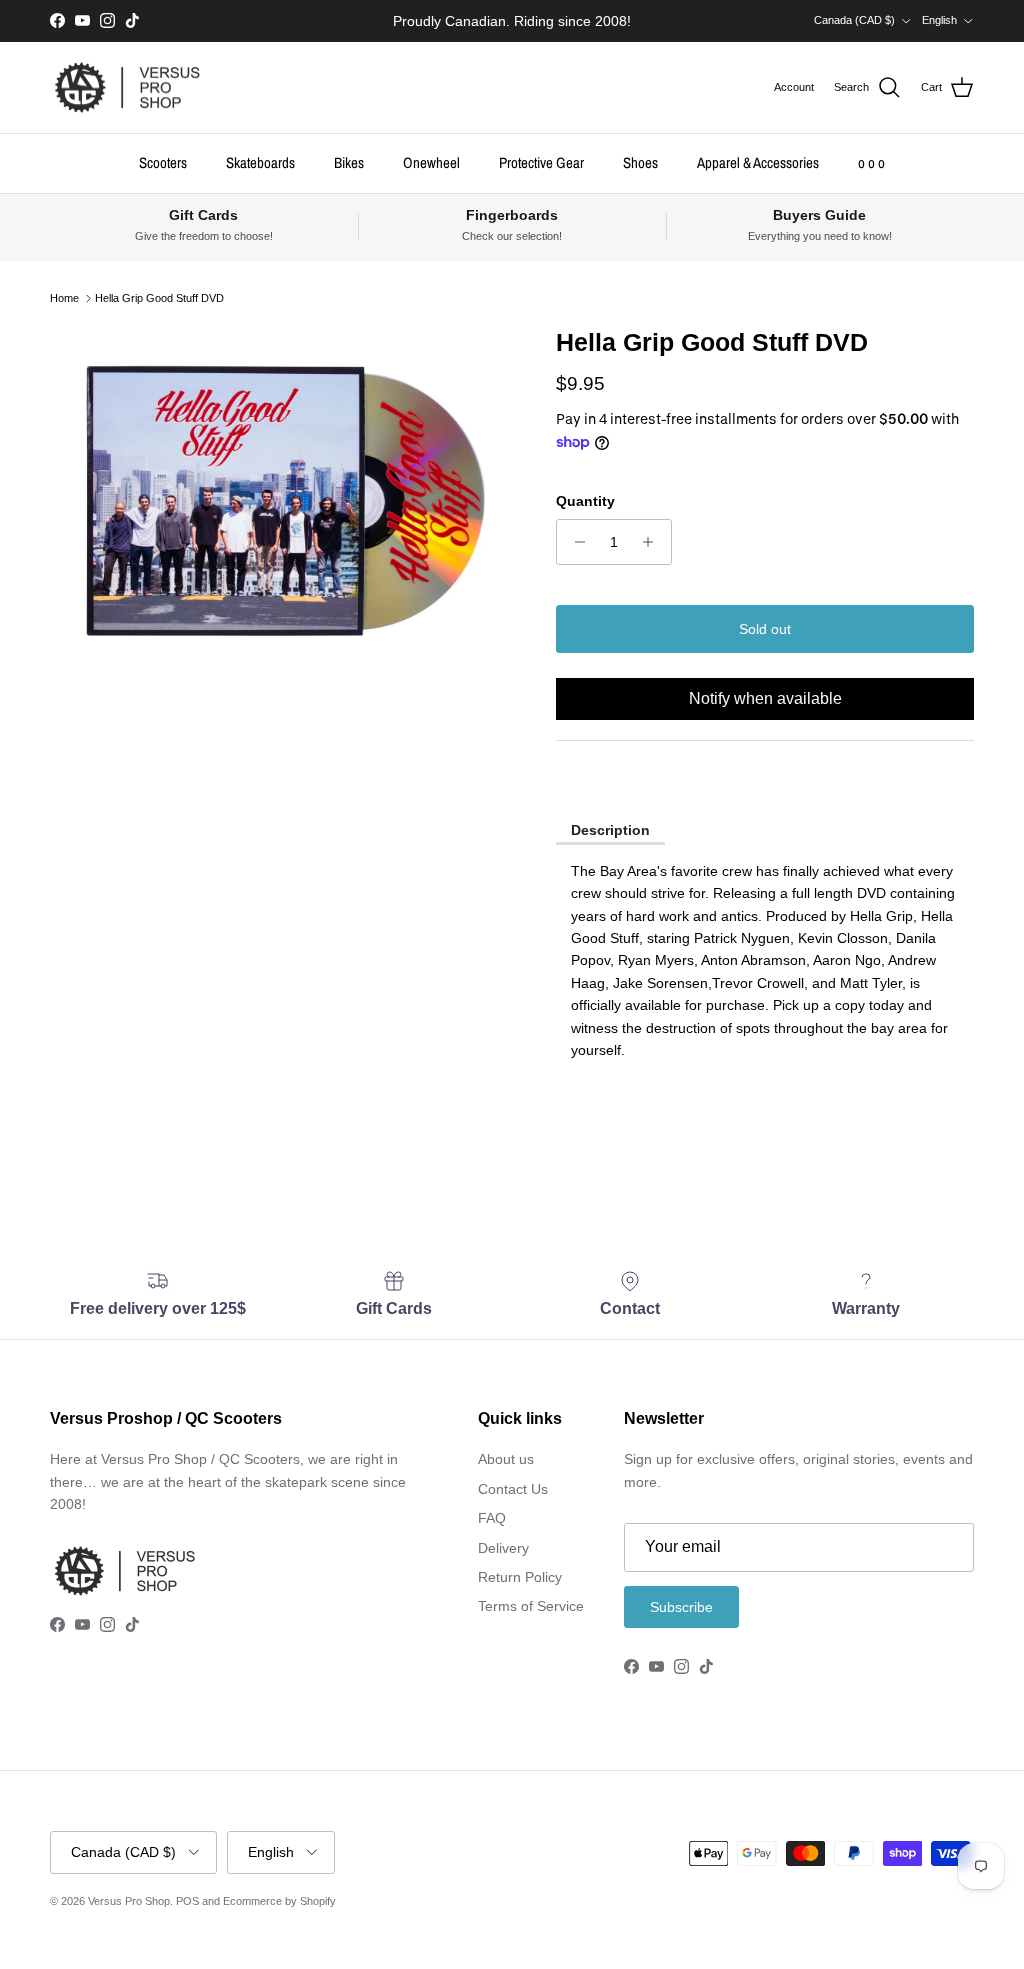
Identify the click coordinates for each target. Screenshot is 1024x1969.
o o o (871, 162)
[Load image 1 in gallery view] (281, 500)
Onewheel (431, 162)
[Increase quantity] (653, 542)
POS (187, 1901)
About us (506, 1459)
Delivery (503, 1548)
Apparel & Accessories (758, 162)
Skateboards (260, 162)
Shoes (640, 162)
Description (610, 830)
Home (64, 298)
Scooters (163, 162)
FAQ (492, 1518)
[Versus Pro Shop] (127, 88)
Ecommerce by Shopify (279, 1901)
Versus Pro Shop (129, 1901)
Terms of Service (531, 1606)
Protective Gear (541, 162)
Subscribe (681, 1607)
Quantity (585, 501)
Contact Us (513, 1489)
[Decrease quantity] (574, 542)
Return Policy (520, 1577)
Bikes (349, 162)
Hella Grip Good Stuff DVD (159, 298)
